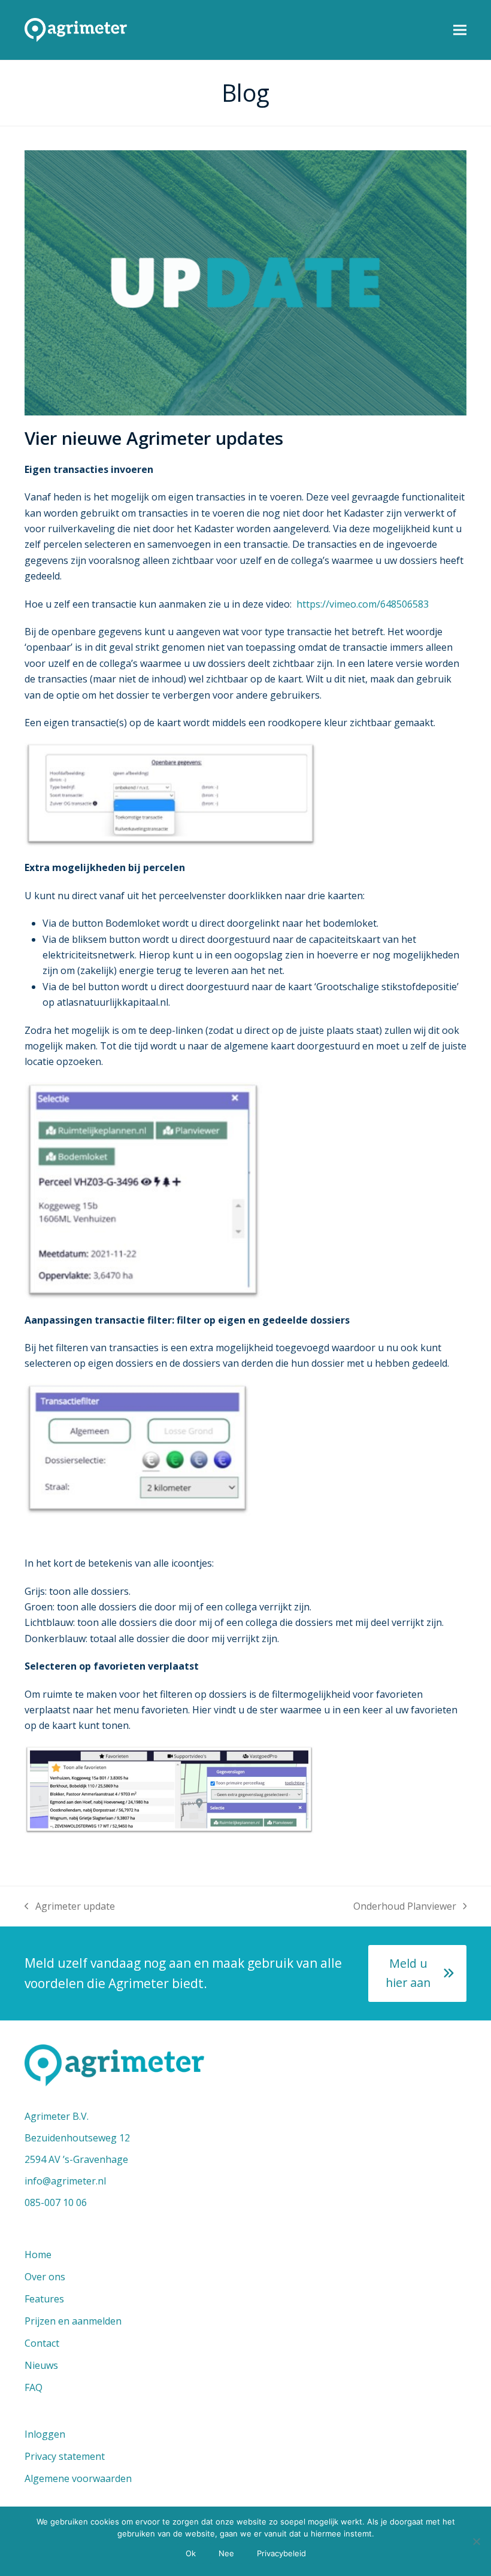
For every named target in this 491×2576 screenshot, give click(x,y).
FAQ (34, 2387)
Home (38, 2255)
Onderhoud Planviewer (405, 1907)
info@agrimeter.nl (65, 2181)
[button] (460, 30)
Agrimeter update (70, 1907)
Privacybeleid (281, 2553)
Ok (191, 2553)
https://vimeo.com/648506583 (363, 604)
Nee (226, 2553)
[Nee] (476, 2541)
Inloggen (45, 2434)
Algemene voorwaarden (78, 2478)
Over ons (45, 2277)
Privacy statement (65, 2456)
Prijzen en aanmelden (73, 2321)
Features (44, 2299)
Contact (42, 2343)
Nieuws (41, 2365)
